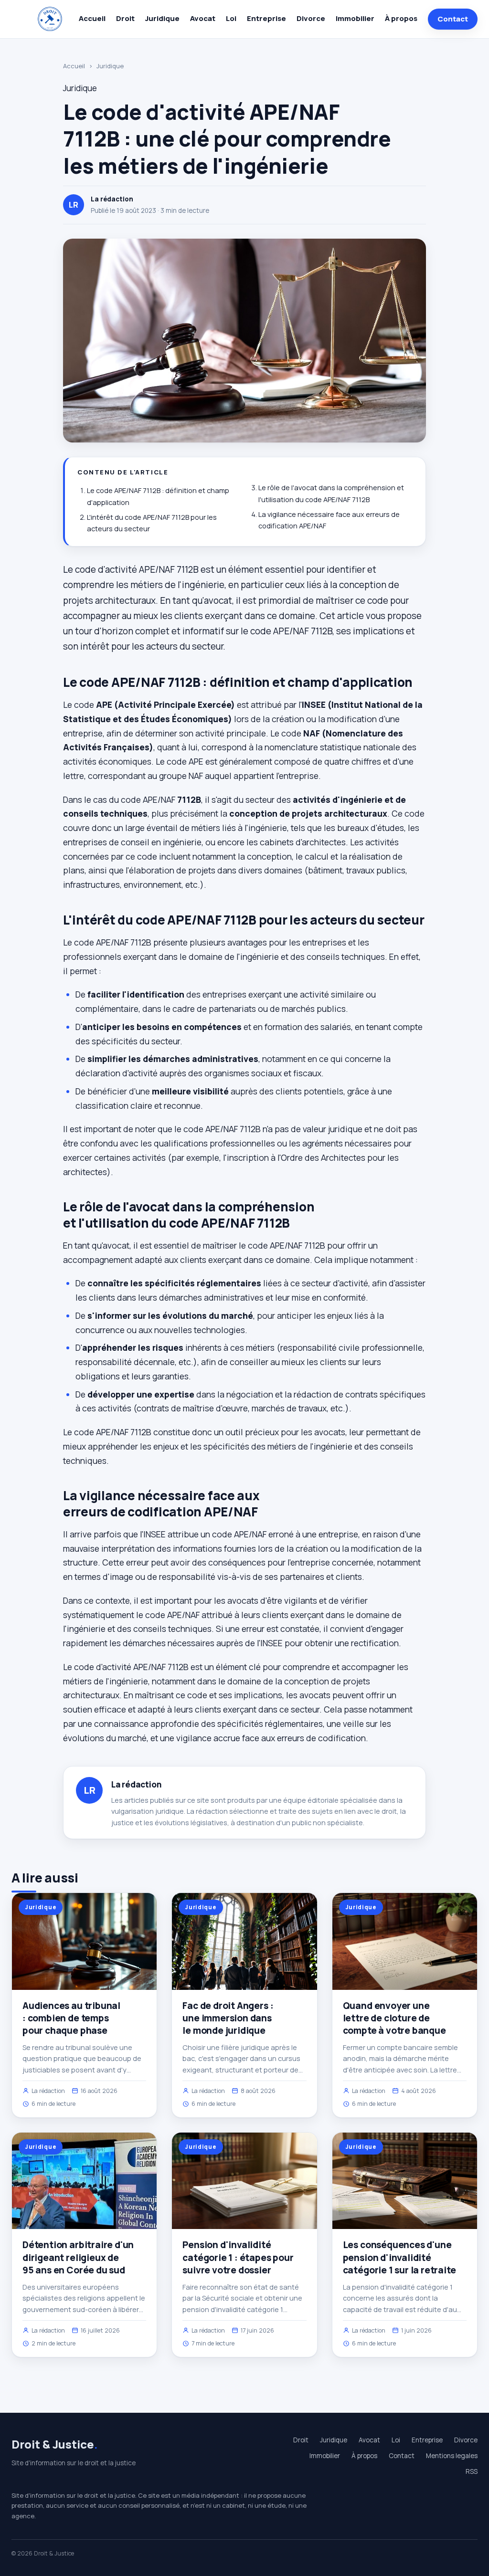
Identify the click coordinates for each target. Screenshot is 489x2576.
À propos (401, 18)
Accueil (92, 18)
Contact (453, 19)
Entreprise (266, 18)
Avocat (203, 18)
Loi (231, 18)
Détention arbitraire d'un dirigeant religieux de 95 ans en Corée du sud (78, 2257)
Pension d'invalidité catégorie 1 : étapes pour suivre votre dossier (238, 2257)
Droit (125, 18)
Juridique (162, 18)
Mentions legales (452, 2456)
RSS (472, 2471)
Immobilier (355, 18)
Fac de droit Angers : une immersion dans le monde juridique (228, 2018)
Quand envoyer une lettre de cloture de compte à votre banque (394, 2018)
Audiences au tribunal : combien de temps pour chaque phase (71, 2018)
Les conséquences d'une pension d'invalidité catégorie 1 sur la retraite (399, 2257)
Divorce (311, 18)
